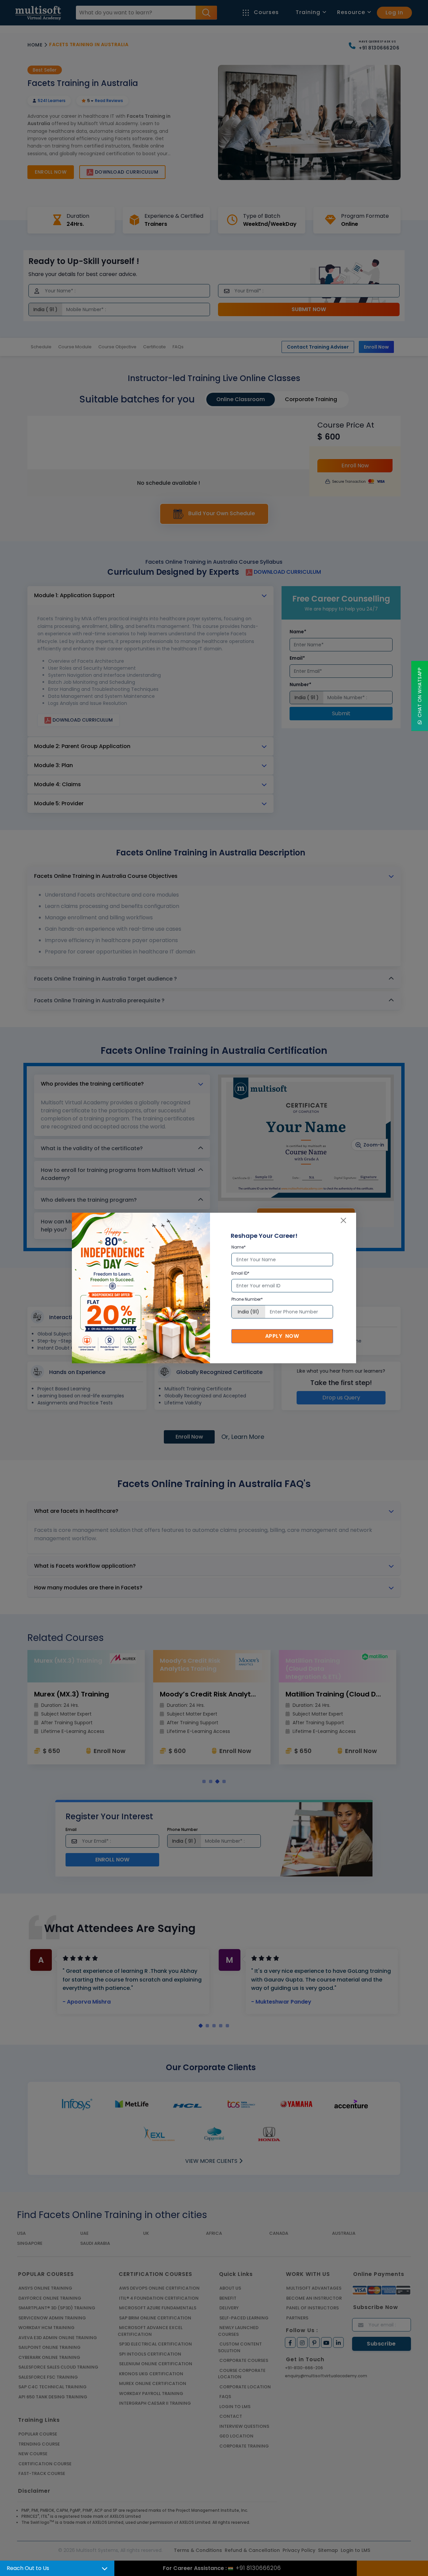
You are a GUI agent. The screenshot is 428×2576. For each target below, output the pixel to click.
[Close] (343, 1220)
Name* (239, 1247)
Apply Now (282, 1336)
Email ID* (240, 1273)
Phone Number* (247, 1299)
